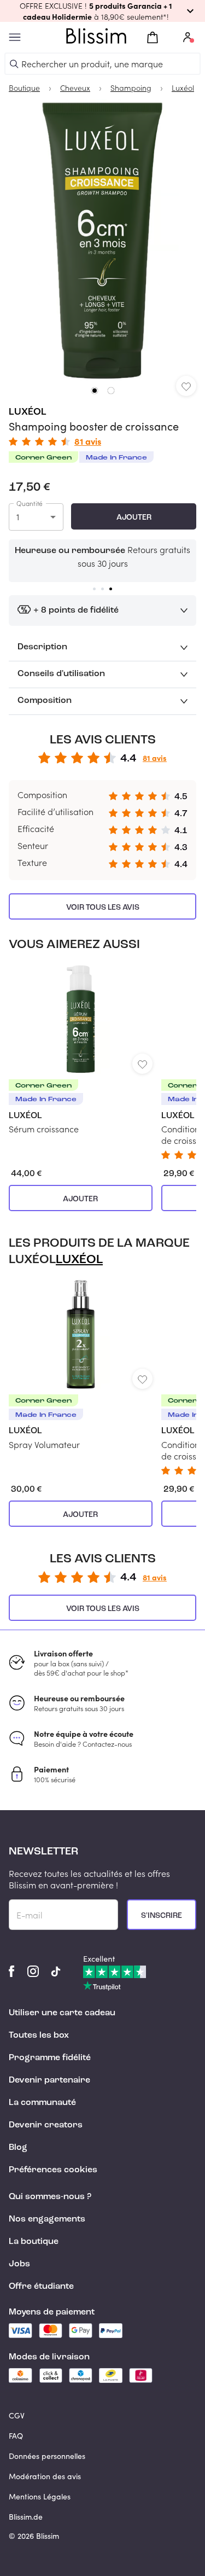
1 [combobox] (18, 517)
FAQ (16, 2436)
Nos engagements (47, 2219)
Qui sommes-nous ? (50, 2197)
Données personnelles (47, 2456)
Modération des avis (45, 2476)
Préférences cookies (53, 2170)
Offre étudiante (41, 2287)
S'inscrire (162, 1916)
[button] (102, 11)
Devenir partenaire (49, 2080)
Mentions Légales (40, 2496)
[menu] (15, 37)
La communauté (42, 2103)
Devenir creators (46, 2125)
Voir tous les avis (103, 908)
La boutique (34, 2242)
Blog (18, 2148)
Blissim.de (26, 2517)
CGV (17, 2415)
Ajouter (134, 517)
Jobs (19, 2264)
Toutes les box (39, 2036)
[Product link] (81, 1049)
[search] (14, 64)
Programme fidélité (50, 2058)
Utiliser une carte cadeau (62, 2013)
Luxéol (28, 412)
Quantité (30, 503)
